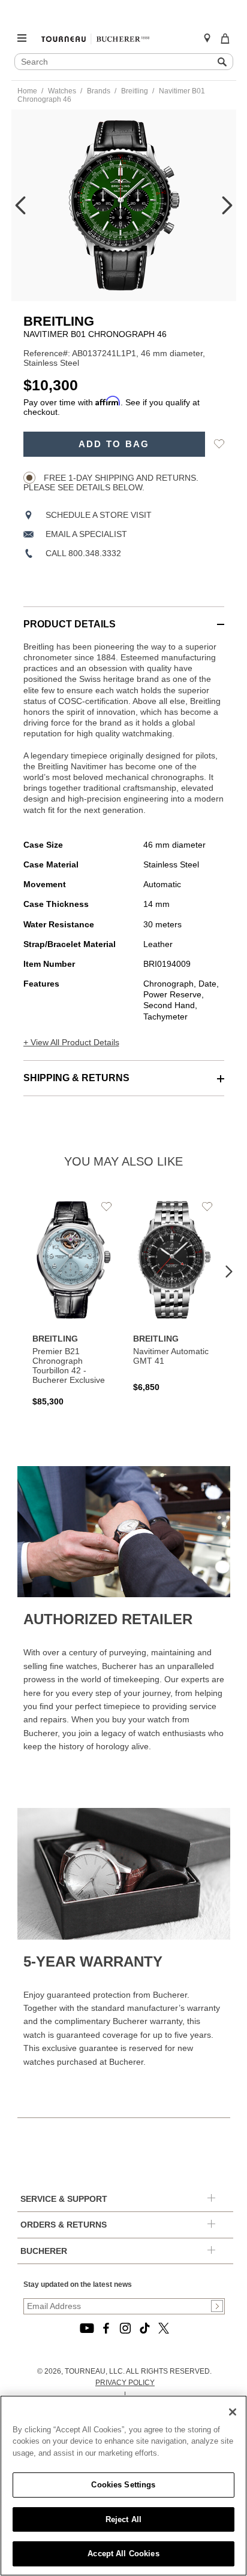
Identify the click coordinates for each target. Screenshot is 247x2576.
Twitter (164, 2328)
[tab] (124, 618)
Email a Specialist (86, 534)
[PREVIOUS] (20, 205)
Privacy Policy (125, 2383)
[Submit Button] (217, 2306)
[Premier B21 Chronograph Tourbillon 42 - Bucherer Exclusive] (74, 1302)
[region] (123, 2486)
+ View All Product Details (71, 1042)
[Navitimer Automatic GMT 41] (174, 1295)
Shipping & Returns (76, 1078)
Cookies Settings (123, 2485)
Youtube (87, 2328)
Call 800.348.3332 (83, 553)
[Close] (233, 2412)
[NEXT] (227, 205)
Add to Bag (114, 444)
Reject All (123, 2519)
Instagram (125, 2328)
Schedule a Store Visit (99, 515)
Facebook (106, 2328)
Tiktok (144, 2328)
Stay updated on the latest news (78, 2284)
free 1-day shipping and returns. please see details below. (111, 483)
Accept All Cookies (123, 2554)
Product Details (70, 624)
